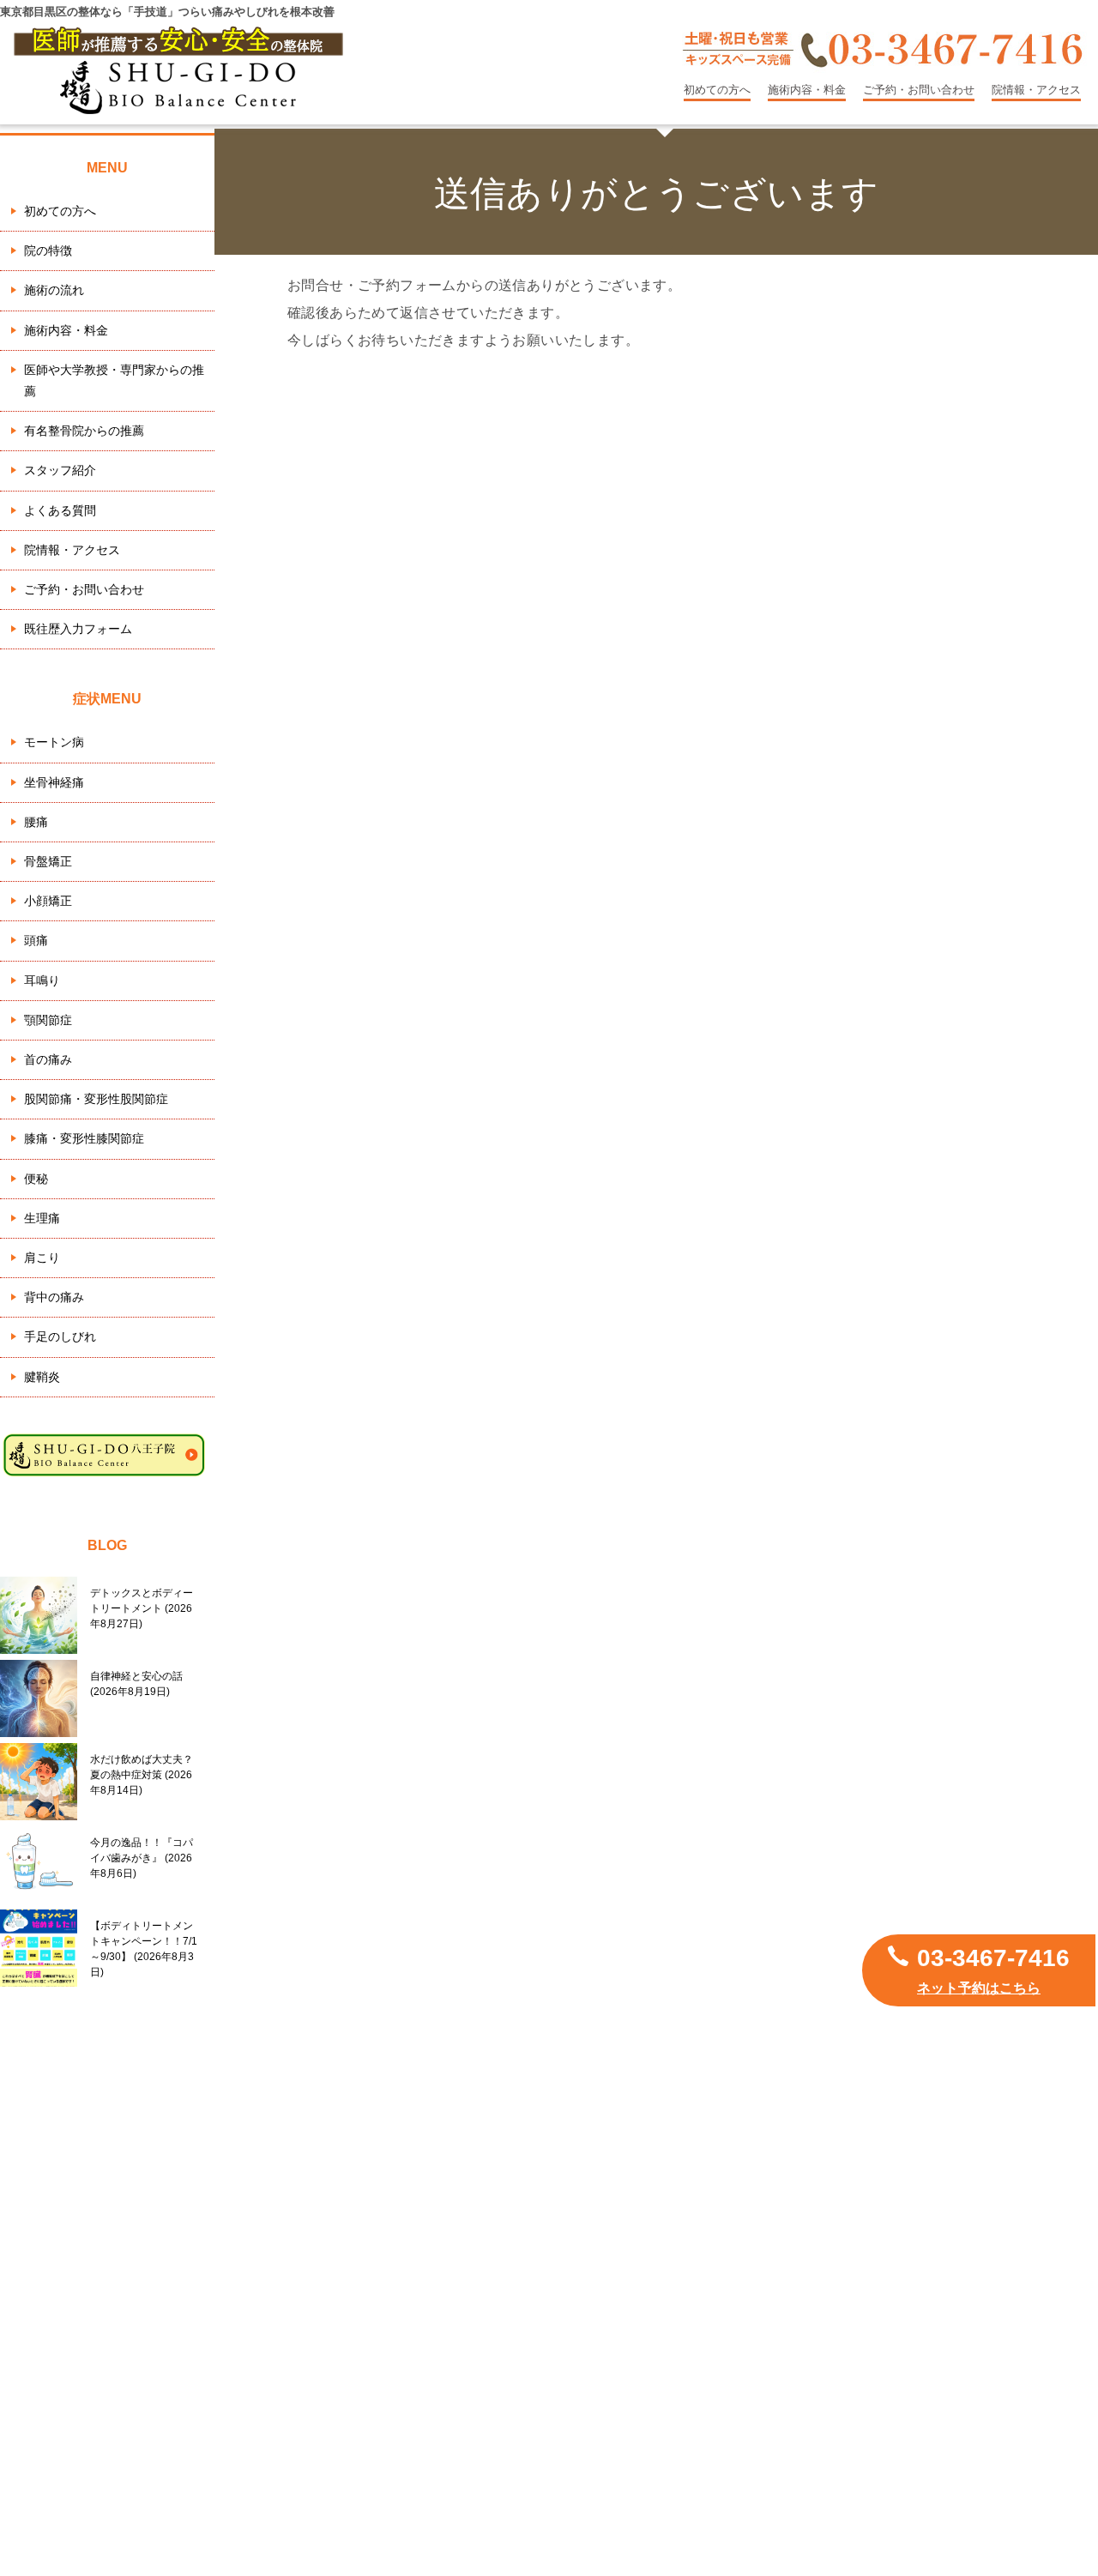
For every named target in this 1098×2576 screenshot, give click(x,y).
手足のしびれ (60, 1336)
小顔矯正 (48, 901)
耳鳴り (42, 980)
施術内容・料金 (807, 90)
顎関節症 (48, 1020)
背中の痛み (54, 1297)
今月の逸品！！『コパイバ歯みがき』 (142, 1858)
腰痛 (36, 822)
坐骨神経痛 (54, 782)
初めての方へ (717, 90)
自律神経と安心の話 (136, 1684)
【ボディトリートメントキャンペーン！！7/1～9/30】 (144, 1949)
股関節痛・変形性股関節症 (96, 1099)
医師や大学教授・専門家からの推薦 (114, 380)
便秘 (36, 1179)
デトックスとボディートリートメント (142, 1608)
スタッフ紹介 (60, 470)
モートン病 (54, 742)
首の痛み (48, 1059)
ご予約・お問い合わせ (919, 90)
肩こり (42, 1258)
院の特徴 (48, 250)
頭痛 (36, 940)
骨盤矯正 (48, 861)
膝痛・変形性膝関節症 (84, 1138)
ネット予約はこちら (979, 1988)
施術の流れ (54, 290)
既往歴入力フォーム (78, 629)
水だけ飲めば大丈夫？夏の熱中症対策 (142, 1775)
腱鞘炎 (42, 1377)
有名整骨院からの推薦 (84, 431)
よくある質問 (60, 510)
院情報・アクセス (1036, 90)
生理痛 (42, 1218)
